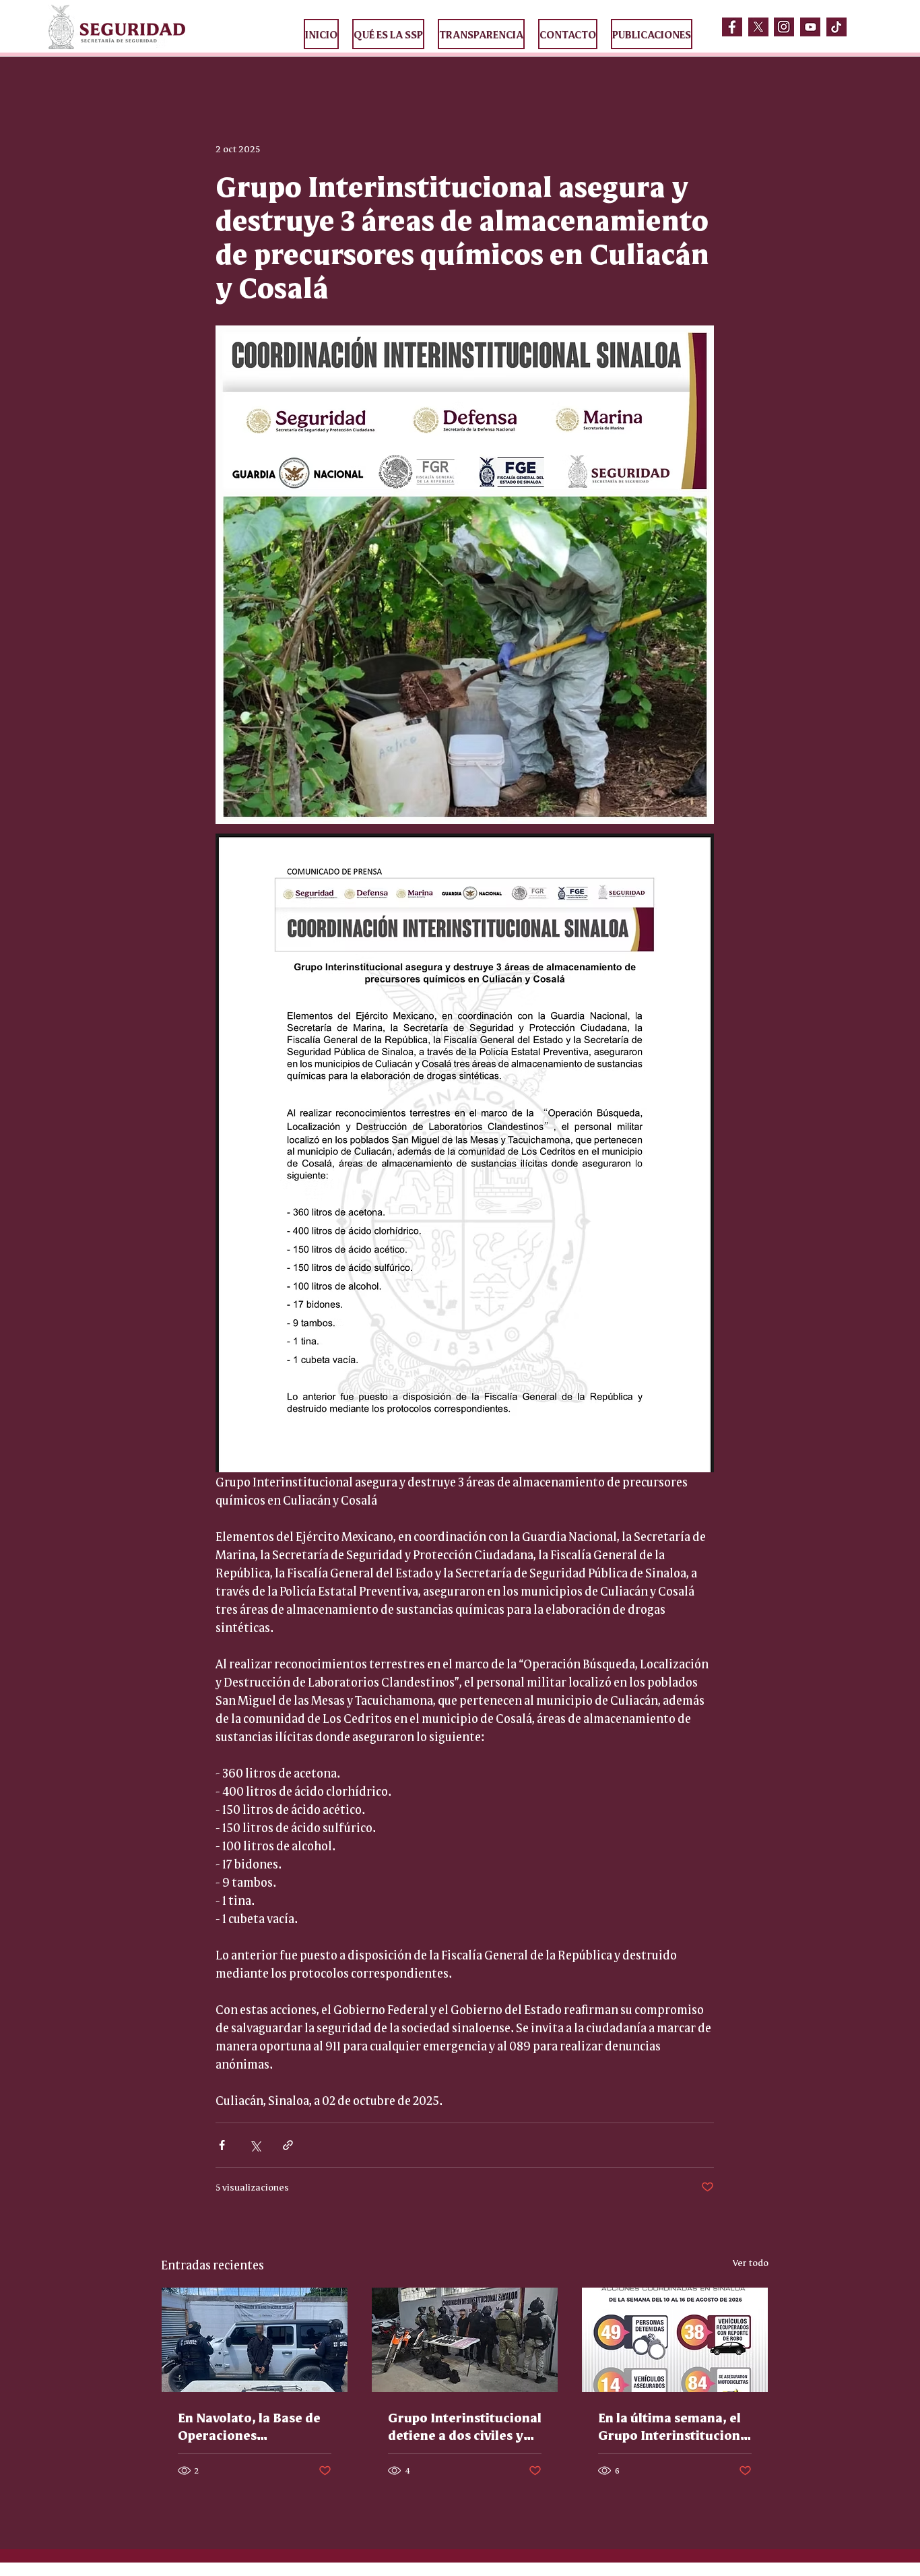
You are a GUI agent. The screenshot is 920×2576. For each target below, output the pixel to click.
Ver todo (751, 2262)
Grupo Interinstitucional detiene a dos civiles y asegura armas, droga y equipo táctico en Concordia (465, 2426)
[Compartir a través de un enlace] (288, 2145)
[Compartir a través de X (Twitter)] (255, 2145)
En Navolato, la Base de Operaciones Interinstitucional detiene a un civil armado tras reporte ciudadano (249, 2426)
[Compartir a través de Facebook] (222, 2145)
